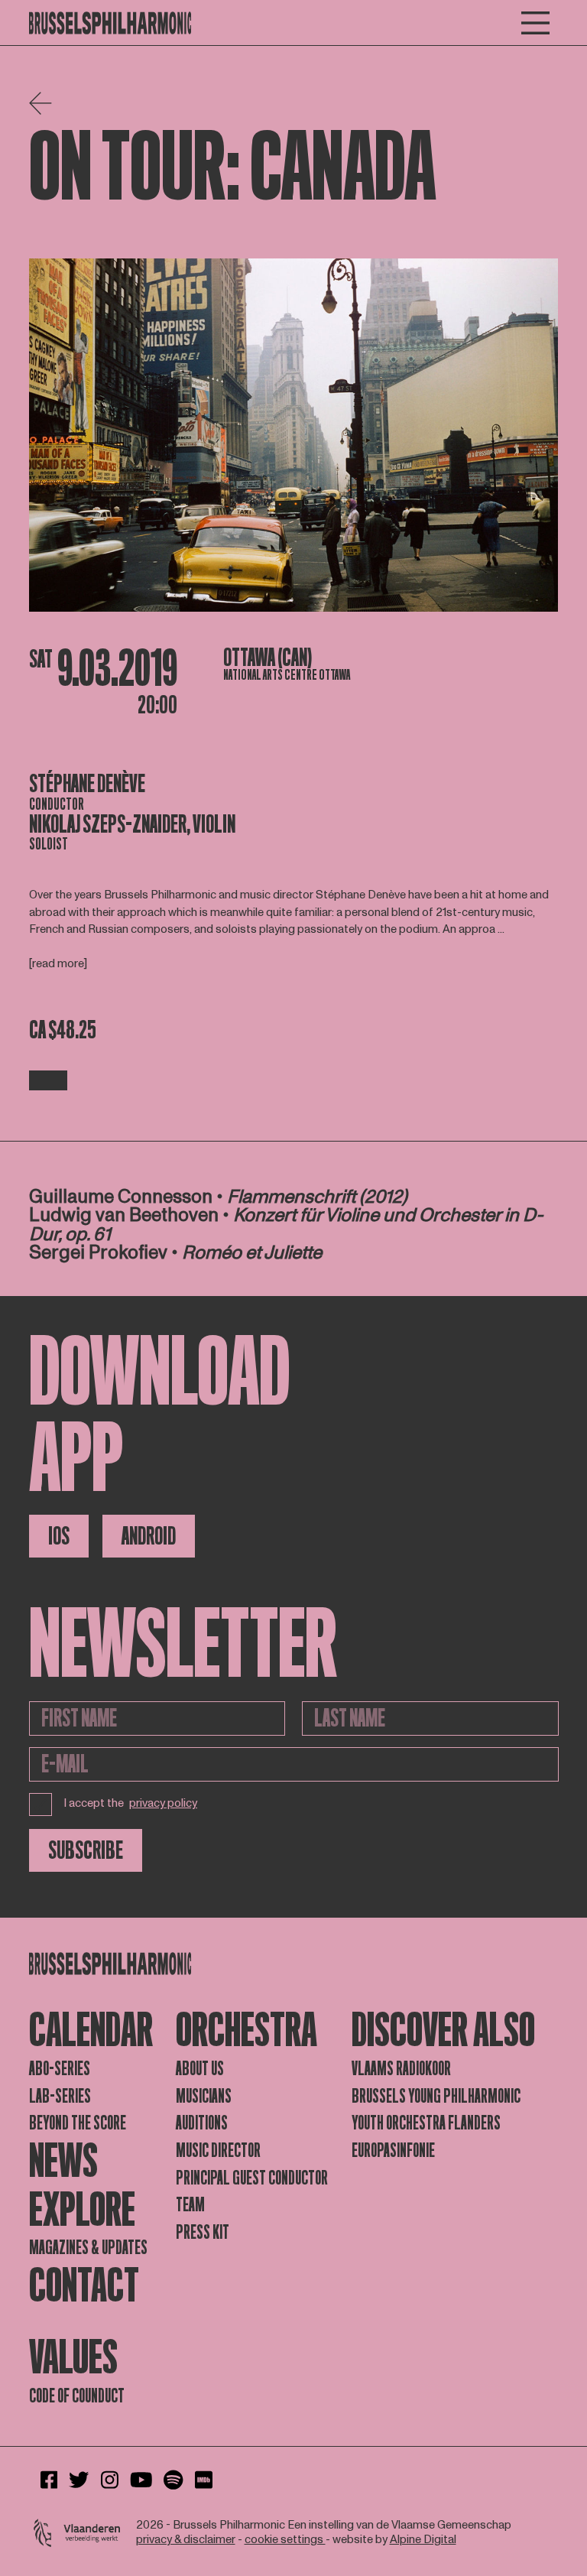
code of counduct (77, 2396)
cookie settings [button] (285, 2540)
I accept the (131, 1803)
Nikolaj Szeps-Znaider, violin (132, 824)
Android (149, 1536)
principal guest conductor (252, 2178)
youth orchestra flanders (426, 2123)
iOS (59, 1536)
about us (200, 2069)
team (190, 2205)
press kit (203, 2232)
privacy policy (163, 1804)
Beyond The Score (78, 2123)
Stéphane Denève (87, 784)
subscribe (86, 1850)
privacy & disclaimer (186, 2540)
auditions (202, 2123)
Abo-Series (60, 2069)
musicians (204, 2096)
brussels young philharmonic (436, 2096)
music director (218, 2150)
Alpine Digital (423, 2540)
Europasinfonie (393, 2150)
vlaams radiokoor (401, 2069)
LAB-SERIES (60, 2096)
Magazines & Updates (88, 2248)
